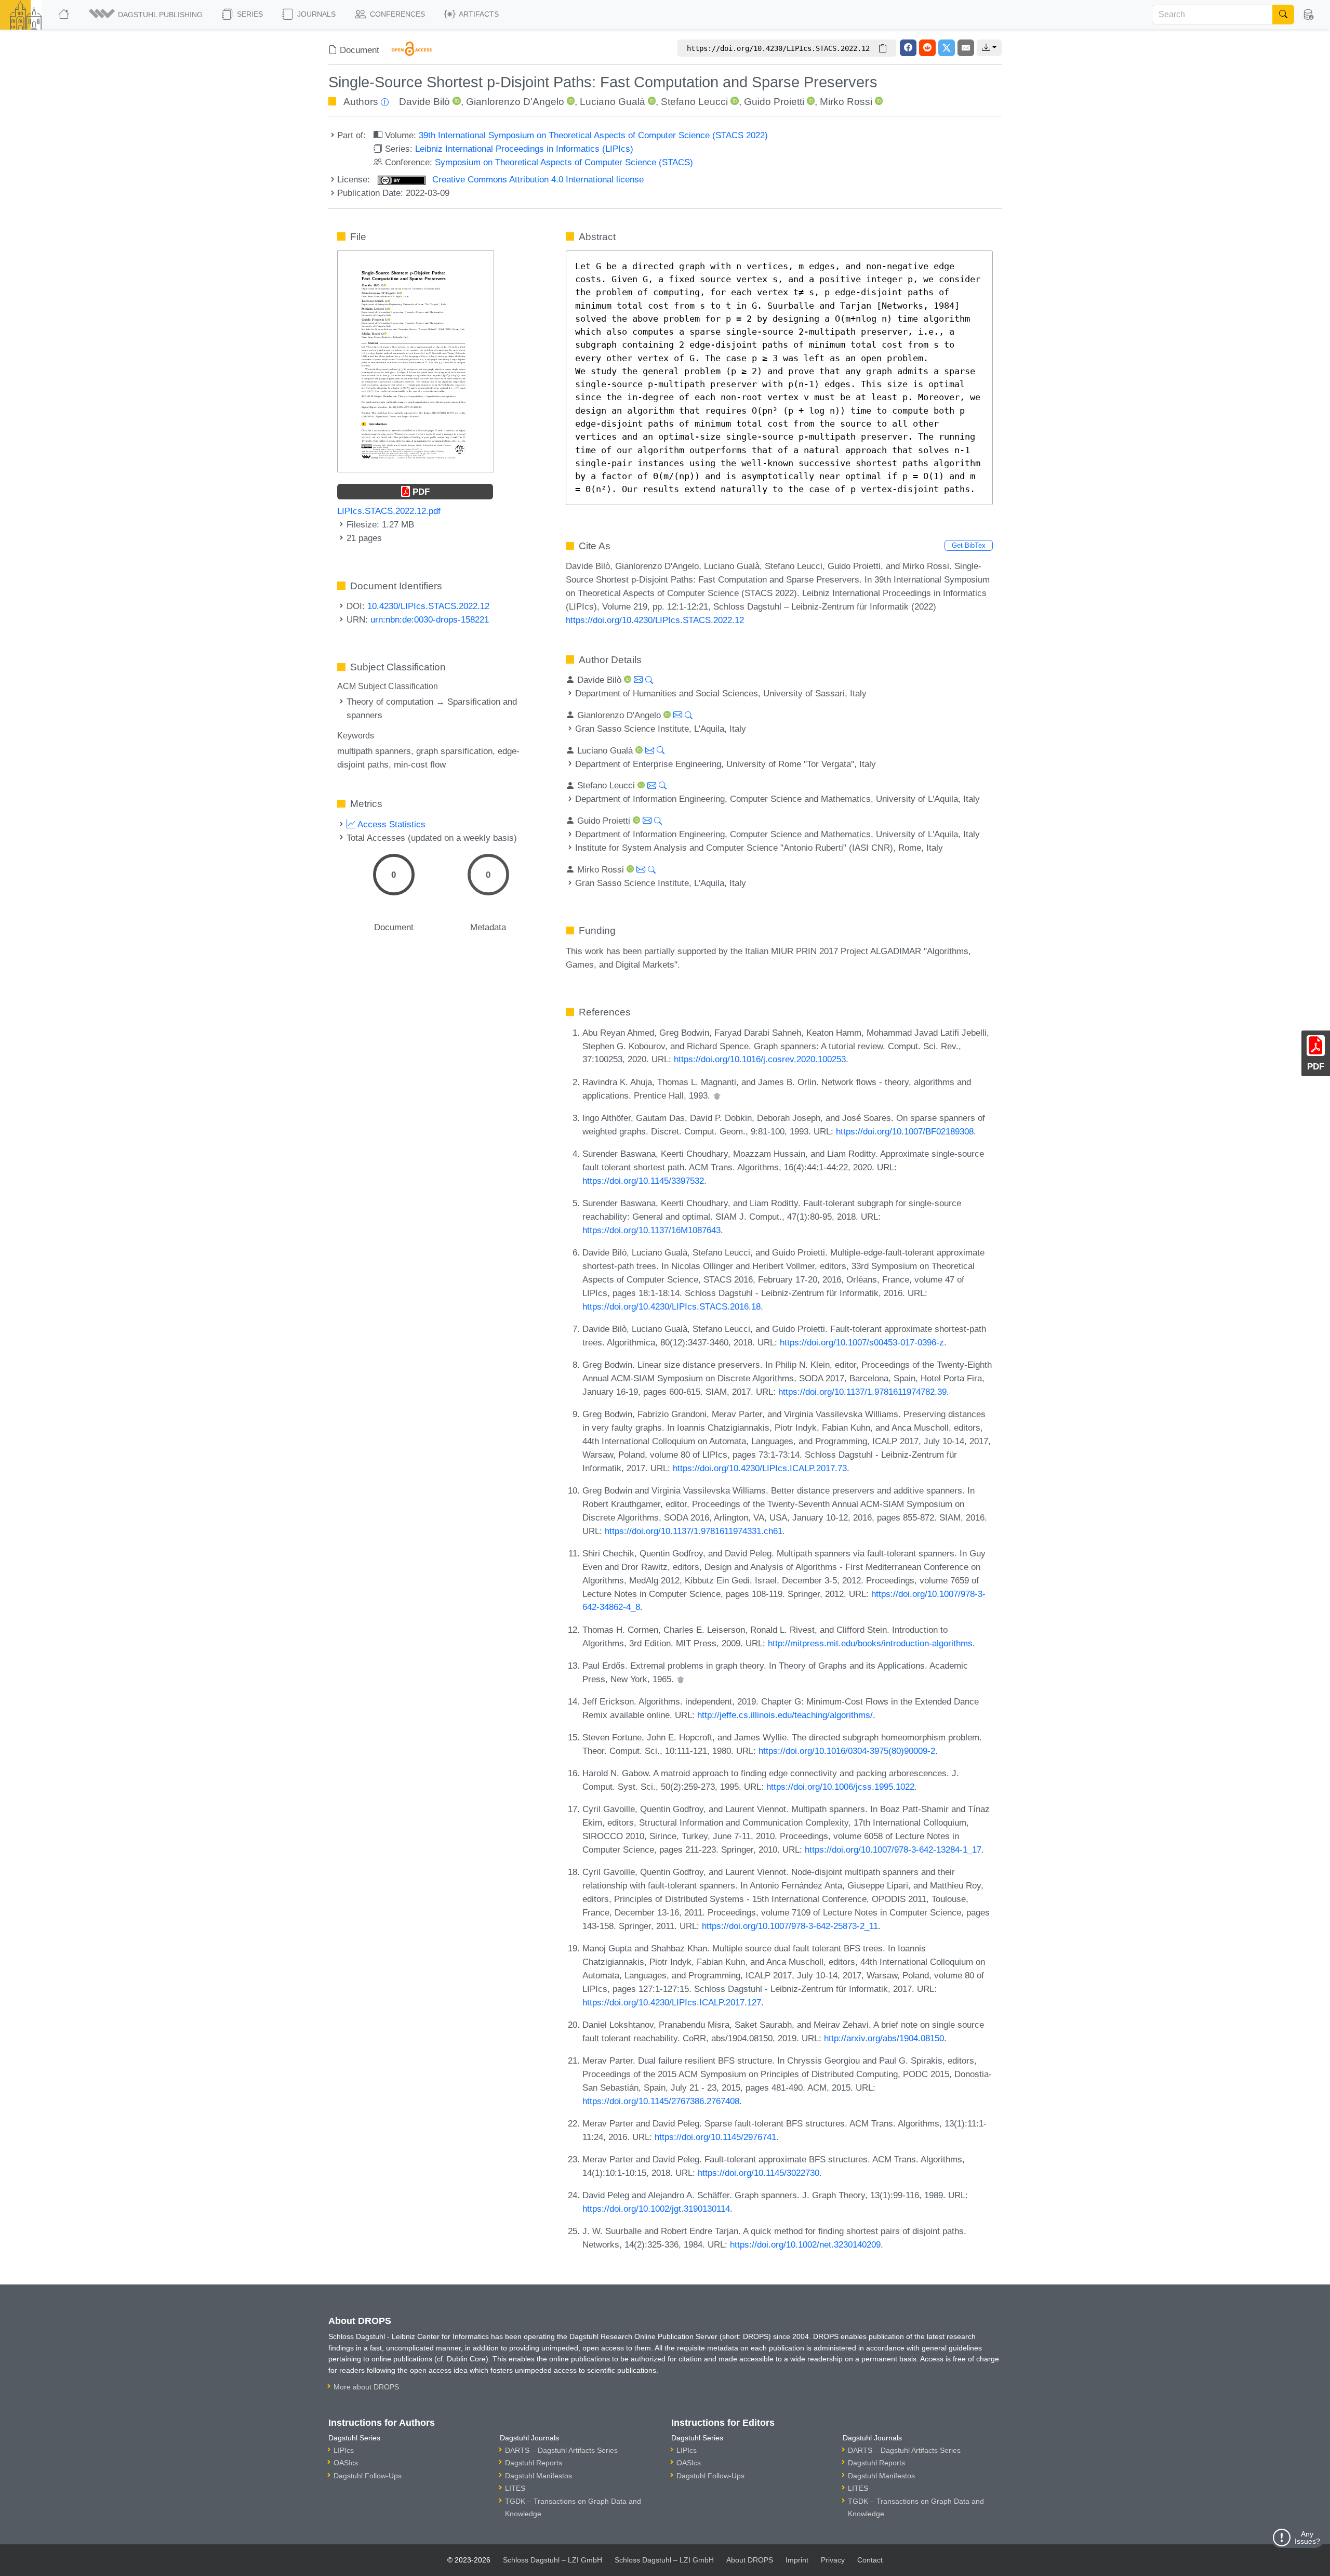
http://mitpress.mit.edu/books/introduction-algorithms (870, 1643)
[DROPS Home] (65, 15)
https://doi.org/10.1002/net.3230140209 (805, 2244)
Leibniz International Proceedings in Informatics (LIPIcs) (524, 149)
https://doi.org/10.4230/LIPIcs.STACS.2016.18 (671, 1306)
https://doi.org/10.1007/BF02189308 (905, 1131)
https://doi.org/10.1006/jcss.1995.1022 (840, 1787)
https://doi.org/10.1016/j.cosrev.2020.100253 (760, 1059)
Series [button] (249, 14)
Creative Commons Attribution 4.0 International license (537, 179)
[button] (147, 15)
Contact (870, 2560)
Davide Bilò (424, 102)
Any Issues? (1307, 2538)
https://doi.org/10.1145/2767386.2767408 (661, 2101)
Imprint (797, 2560)
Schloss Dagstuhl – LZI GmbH (553, 2560)
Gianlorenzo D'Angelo (515, 102)
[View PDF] (416, 361)
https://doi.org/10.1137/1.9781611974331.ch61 (694, 1531)
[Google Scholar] (717, 1095)
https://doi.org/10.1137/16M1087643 (651, 1230)
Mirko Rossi (846, 102)
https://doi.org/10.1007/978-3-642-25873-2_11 (790, 1926)
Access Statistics (390, 824)
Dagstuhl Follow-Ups (368, 2476)
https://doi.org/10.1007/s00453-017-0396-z (862, 1342)
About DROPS (750, 2560)
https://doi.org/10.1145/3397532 (643, 1181)
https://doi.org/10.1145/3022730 (759, 2173)
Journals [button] (315, 14)
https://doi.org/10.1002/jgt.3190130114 (656, 2209)
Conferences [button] (396, 14)
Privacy (833, 2560)
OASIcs (346, 2463)
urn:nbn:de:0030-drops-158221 (430, 619)
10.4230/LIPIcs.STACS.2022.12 (428, 606)
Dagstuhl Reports (534, 2463)
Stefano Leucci (694, 102)
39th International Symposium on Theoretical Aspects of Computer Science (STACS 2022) (593, 135)
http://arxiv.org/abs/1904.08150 (884, 2038)
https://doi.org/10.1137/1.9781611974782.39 (862, 1392)
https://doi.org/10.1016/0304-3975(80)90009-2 (847, 1751)
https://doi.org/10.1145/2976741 (715, 2137)
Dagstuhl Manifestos (538, 2476)
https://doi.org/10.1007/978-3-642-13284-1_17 (893, 1850)
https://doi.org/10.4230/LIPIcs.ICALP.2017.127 (672, 2002)
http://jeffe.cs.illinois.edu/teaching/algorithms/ (785, 1715)
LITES (515, 2488)
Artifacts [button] (478, 14)
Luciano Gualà (613, 102)
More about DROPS (366, 2387)
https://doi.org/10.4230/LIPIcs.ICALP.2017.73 (760, 1468)
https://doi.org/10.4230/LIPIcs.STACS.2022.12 (655, 620)
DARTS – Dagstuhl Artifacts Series (561, 2450)
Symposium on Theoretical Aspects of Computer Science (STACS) (564, 162)
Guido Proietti (774, 102)
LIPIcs (344, 2450)
